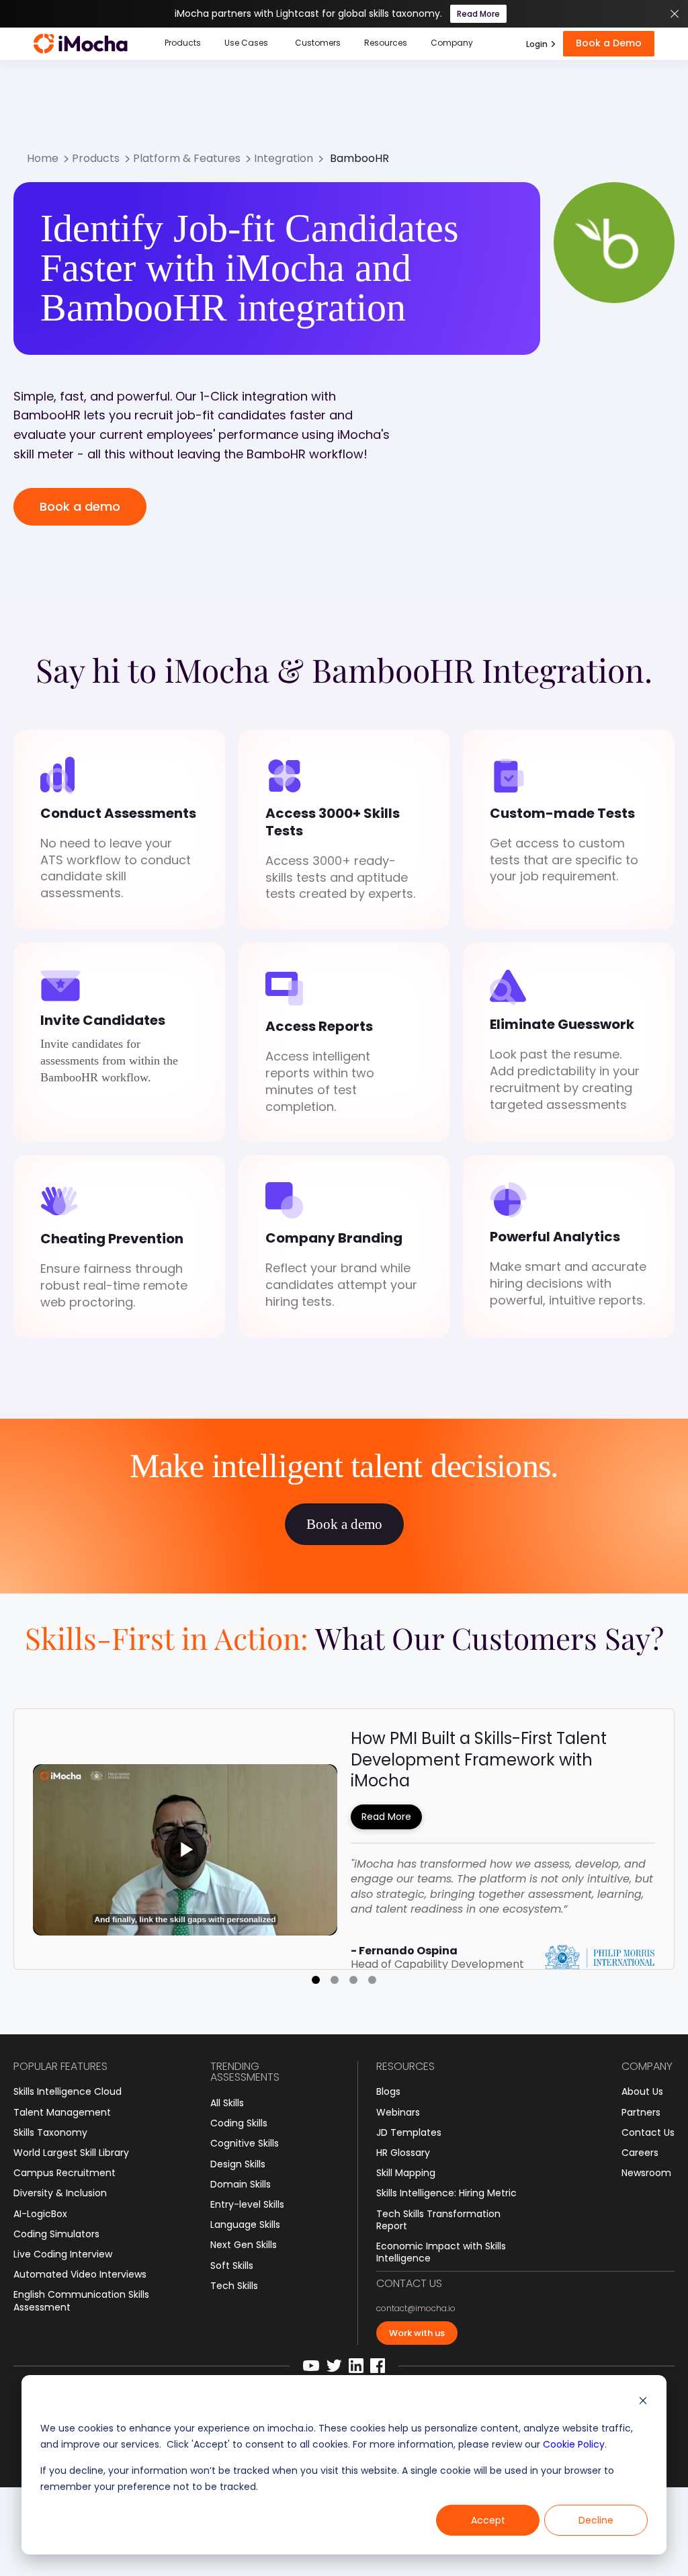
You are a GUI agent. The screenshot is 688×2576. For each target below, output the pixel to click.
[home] (81, 44)
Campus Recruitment (64, 2173)
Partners (641, 2112)
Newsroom (646, 2173)
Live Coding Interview (63, 2254)
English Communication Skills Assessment (81, 2300)
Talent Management (62, 2112)
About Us (642, 2091)
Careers (640, 2153)
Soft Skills (232, 2266)
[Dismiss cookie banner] (643, 2402)
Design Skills (238, 2164)
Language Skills (245, 2225)
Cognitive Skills (245, 2143)
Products (96, 159)
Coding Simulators (56, 2234)
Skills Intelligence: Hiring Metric (446, 2193)
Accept (488, 2520)
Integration (284, 159)
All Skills (227, 2103)
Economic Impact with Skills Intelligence (441, 2252)
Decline (596, 2520)
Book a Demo (609, 43)
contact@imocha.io (416, 2309)
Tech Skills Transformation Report (438, 2220)
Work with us (417, 2333)
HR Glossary (403, 2153)
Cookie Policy (574, 2444)
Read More (478, 14)
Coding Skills (239, 2123)
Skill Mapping (406, 2173)
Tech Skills (234, 2286)
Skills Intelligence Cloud (68, 2091)
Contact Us (648, 2132)
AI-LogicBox (40, 2214)
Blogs (388, 2091)
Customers (318, 43)
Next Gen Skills (244, 2245)
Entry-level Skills (247, 2204)
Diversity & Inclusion (60, 2193)
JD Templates (409, 2132)
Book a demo (80, 506)
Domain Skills (241, 2184)
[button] (183, 44)
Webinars (398, 2112)
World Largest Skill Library (71, 2153)
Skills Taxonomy (50, 2132)
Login (537, 44)
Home (43, 159)
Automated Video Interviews (80, 2274)
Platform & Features (187, 159)
